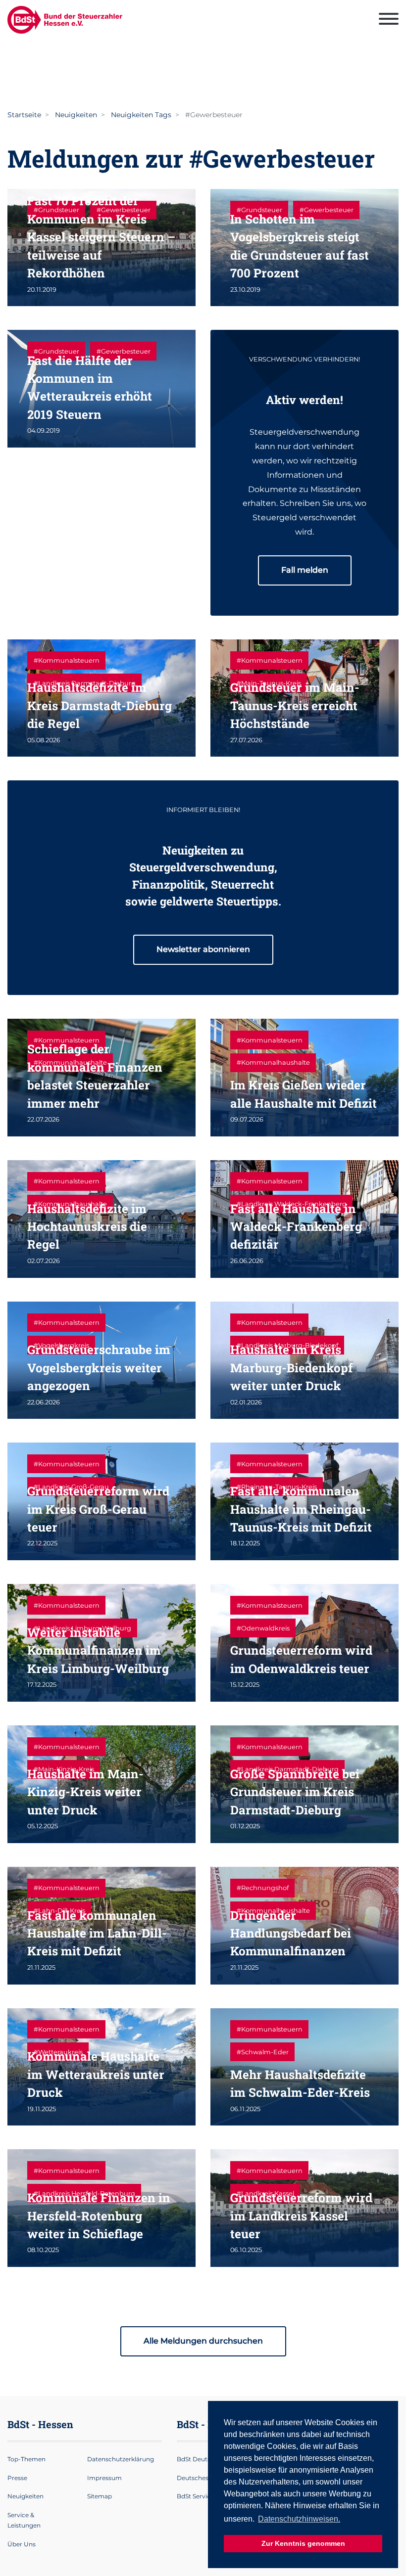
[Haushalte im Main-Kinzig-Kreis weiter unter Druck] (101, 1784)
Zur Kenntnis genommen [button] (303, 2543)
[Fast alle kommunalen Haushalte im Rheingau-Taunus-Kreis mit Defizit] (304, 1501)
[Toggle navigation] (389, 20)
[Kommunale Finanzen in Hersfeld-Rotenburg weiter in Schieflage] (101, 2208)
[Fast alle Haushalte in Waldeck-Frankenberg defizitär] (304, 1219)
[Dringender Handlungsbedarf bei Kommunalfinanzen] (304, 1926)
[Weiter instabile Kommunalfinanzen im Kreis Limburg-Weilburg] (101, 1643)
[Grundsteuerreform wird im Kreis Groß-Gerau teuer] (101, 1501)
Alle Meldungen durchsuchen (203, 2341)
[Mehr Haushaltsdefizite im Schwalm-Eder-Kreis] (304, 2067)
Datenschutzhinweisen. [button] (299, 2519)
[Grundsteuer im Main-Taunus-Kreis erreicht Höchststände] (304, 698)
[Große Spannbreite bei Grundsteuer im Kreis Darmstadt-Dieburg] (304, 1784)
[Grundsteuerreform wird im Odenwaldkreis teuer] (304, 1643)
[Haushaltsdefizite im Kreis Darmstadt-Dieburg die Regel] (101, 698)
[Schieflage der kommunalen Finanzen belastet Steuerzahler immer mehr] (101, 1078)
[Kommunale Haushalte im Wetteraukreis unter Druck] (101, 2067)
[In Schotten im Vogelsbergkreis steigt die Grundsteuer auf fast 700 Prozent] (304, 248)
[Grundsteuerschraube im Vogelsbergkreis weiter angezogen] (101, 1360)
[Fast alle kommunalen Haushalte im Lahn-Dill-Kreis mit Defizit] (101, 1926)
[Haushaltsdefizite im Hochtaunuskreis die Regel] (101, 1219)
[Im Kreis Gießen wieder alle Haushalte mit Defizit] (304, 1078)
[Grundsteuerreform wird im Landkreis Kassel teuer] (304, 2208)
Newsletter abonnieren (203, 949)
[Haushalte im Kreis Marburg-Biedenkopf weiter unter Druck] (304, 1360)
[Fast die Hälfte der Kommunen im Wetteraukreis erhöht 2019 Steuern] (101, 389)
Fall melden (305, 570)
